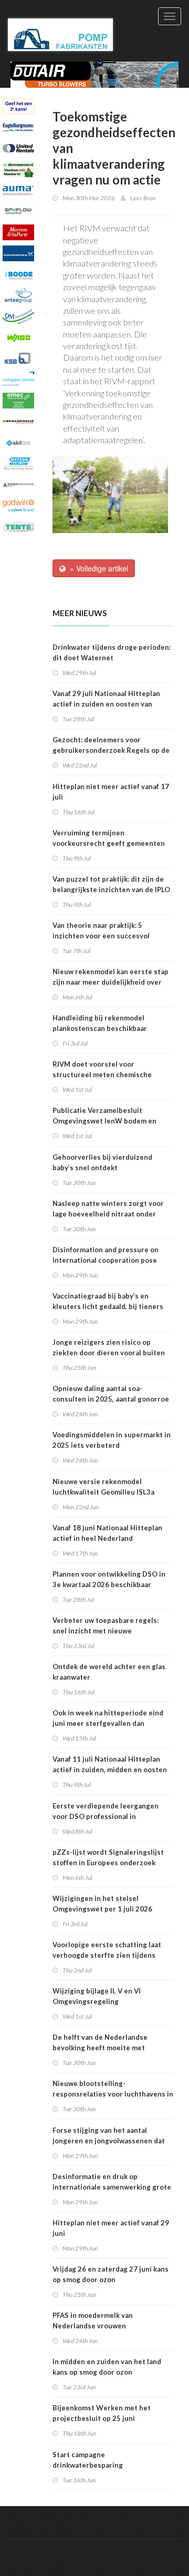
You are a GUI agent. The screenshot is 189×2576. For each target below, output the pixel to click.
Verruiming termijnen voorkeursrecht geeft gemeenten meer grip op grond (109, 843)
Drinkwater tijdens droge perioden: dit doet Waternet (112, 652)
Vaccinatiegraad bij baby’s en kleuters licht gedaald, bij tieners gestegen (108, 1306)
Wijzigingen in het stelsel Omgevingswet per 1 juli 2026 (102, 1904)
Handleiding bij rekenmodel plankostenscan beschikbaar (100, 1023)
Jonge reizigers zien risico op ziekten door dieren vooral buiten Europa (109, 1353)
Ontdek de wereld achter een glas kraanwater (109, 1672)
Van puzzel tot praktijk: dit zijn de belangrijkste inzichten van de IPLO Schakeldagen (111, 890)
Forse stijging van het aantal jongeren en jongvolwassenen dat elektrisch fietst (109, 2141)
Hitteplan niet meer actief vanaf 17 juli (111, 792)
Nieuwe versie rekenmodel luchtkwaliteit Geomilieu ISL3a (103, 1487)
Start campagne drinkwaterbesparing (88, 2460)
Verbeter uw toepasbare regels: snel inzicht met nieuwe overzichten (106, 1631)
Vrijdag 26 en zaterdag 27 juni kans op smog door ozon (111, 2274)
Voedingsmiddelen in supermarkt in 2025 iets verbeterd (112, 1440)
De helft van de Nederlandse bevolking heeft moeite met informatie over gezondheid (100, 2048)
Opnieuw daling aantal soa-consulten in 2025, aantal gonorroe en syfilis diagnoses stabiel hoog (111, 1399)
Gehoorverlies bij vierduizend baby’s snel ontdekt (102, 1162)
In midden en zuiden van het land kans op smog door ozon (107, 2367)
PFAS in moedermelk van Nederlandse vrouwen (93, 2321)
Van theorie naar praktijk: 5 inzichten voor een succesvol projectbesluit (101, 936)
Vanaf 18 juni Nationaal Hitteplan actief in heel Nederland (107, 1533)
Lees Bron (143, 198)
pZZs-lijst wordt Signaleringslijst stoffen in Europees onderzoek (108, 1857)
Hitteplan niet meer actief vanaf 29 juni (111, 2228)
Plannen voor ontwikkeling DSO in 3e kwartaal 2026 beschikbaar (109, 1579)
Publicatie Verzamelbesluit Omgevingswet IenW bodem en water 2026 (104, 1121)
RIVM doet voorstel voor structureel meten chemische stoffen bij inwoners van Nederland (111, 1075)
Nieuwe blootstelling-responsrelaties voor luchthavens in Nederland (113, 2094)
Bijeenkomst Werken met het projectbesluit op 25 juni (102, 2413)
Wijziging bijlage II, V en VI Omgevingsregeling (97, 1996)
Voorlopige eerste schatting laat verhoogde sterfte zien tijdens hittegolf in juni (107, 1955)
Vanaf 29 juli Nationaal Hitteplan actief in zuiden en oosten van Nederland (106, 704)
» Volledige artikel (97, 568)
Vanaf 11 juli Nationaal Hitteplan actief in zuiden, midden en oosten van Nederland (110, 1770)
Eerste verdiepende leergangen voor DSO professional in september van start (106, 1816)
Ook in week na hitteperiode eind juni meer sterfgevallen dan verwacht (108, 1723)
